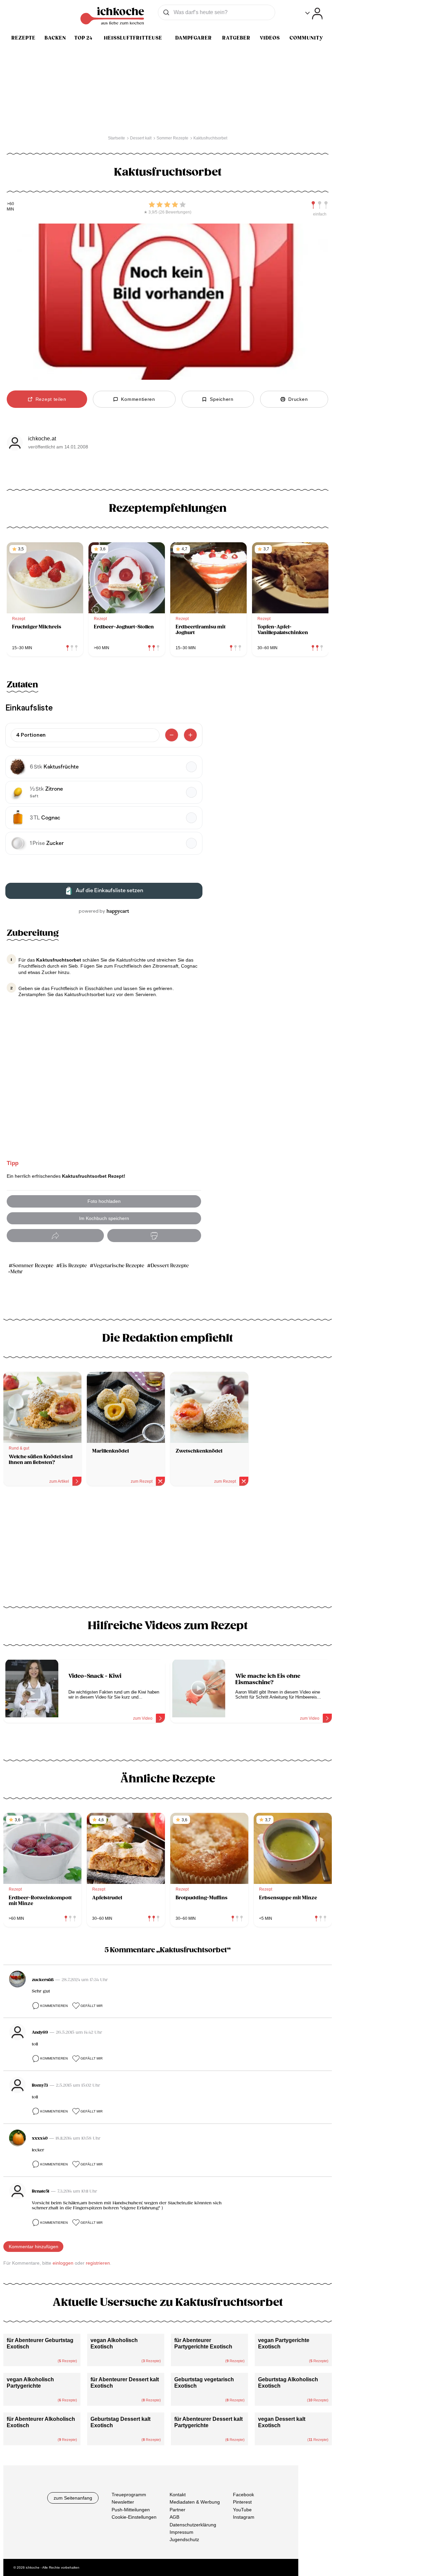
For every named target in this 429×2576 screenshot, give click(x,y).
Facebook (243, 2495)
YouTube (242, 2509)
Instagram (244, 2517)
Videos (270, 38)
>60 (11, 204)
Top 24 (83, 38)
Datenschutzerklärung (193, 2524)
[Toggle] (314, 14)
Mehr (17, 1272)
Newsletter (123, 2502)
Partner (177, 2509)
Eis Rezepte (73, 1266)
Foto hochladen (104, 1201)
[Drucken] (154, 1236)
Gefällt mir (91, 2006)
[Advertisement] (168, 1549)
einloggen (63, 2263)
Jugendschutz (184, 2539)
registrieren (98, 2263)
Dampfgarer (194, 38)
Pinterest (242, 2502)
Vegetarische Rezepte (119, 1266)
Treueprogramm (129, 2495)
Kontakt (178, 2495)
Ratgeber (236, 38)
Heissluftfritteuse (133, 38)
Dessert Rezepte (170, 1266)
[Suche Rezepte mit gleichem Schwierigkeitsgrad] (320, 205)
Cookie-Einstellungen (134, 2517)
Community (306, 38)
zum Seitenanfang (73, 2498)
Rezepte (23, 38)
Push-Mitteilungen (131, 2509)
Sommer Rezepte (33, 1266)
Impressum (181, 2532)
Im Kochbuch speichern (104, 1218)
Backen (55, 38)
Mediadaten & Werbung (195, 2502)
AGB (174, 2517)
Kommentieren (54, 2006)
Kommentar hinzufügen (34, 2247)
